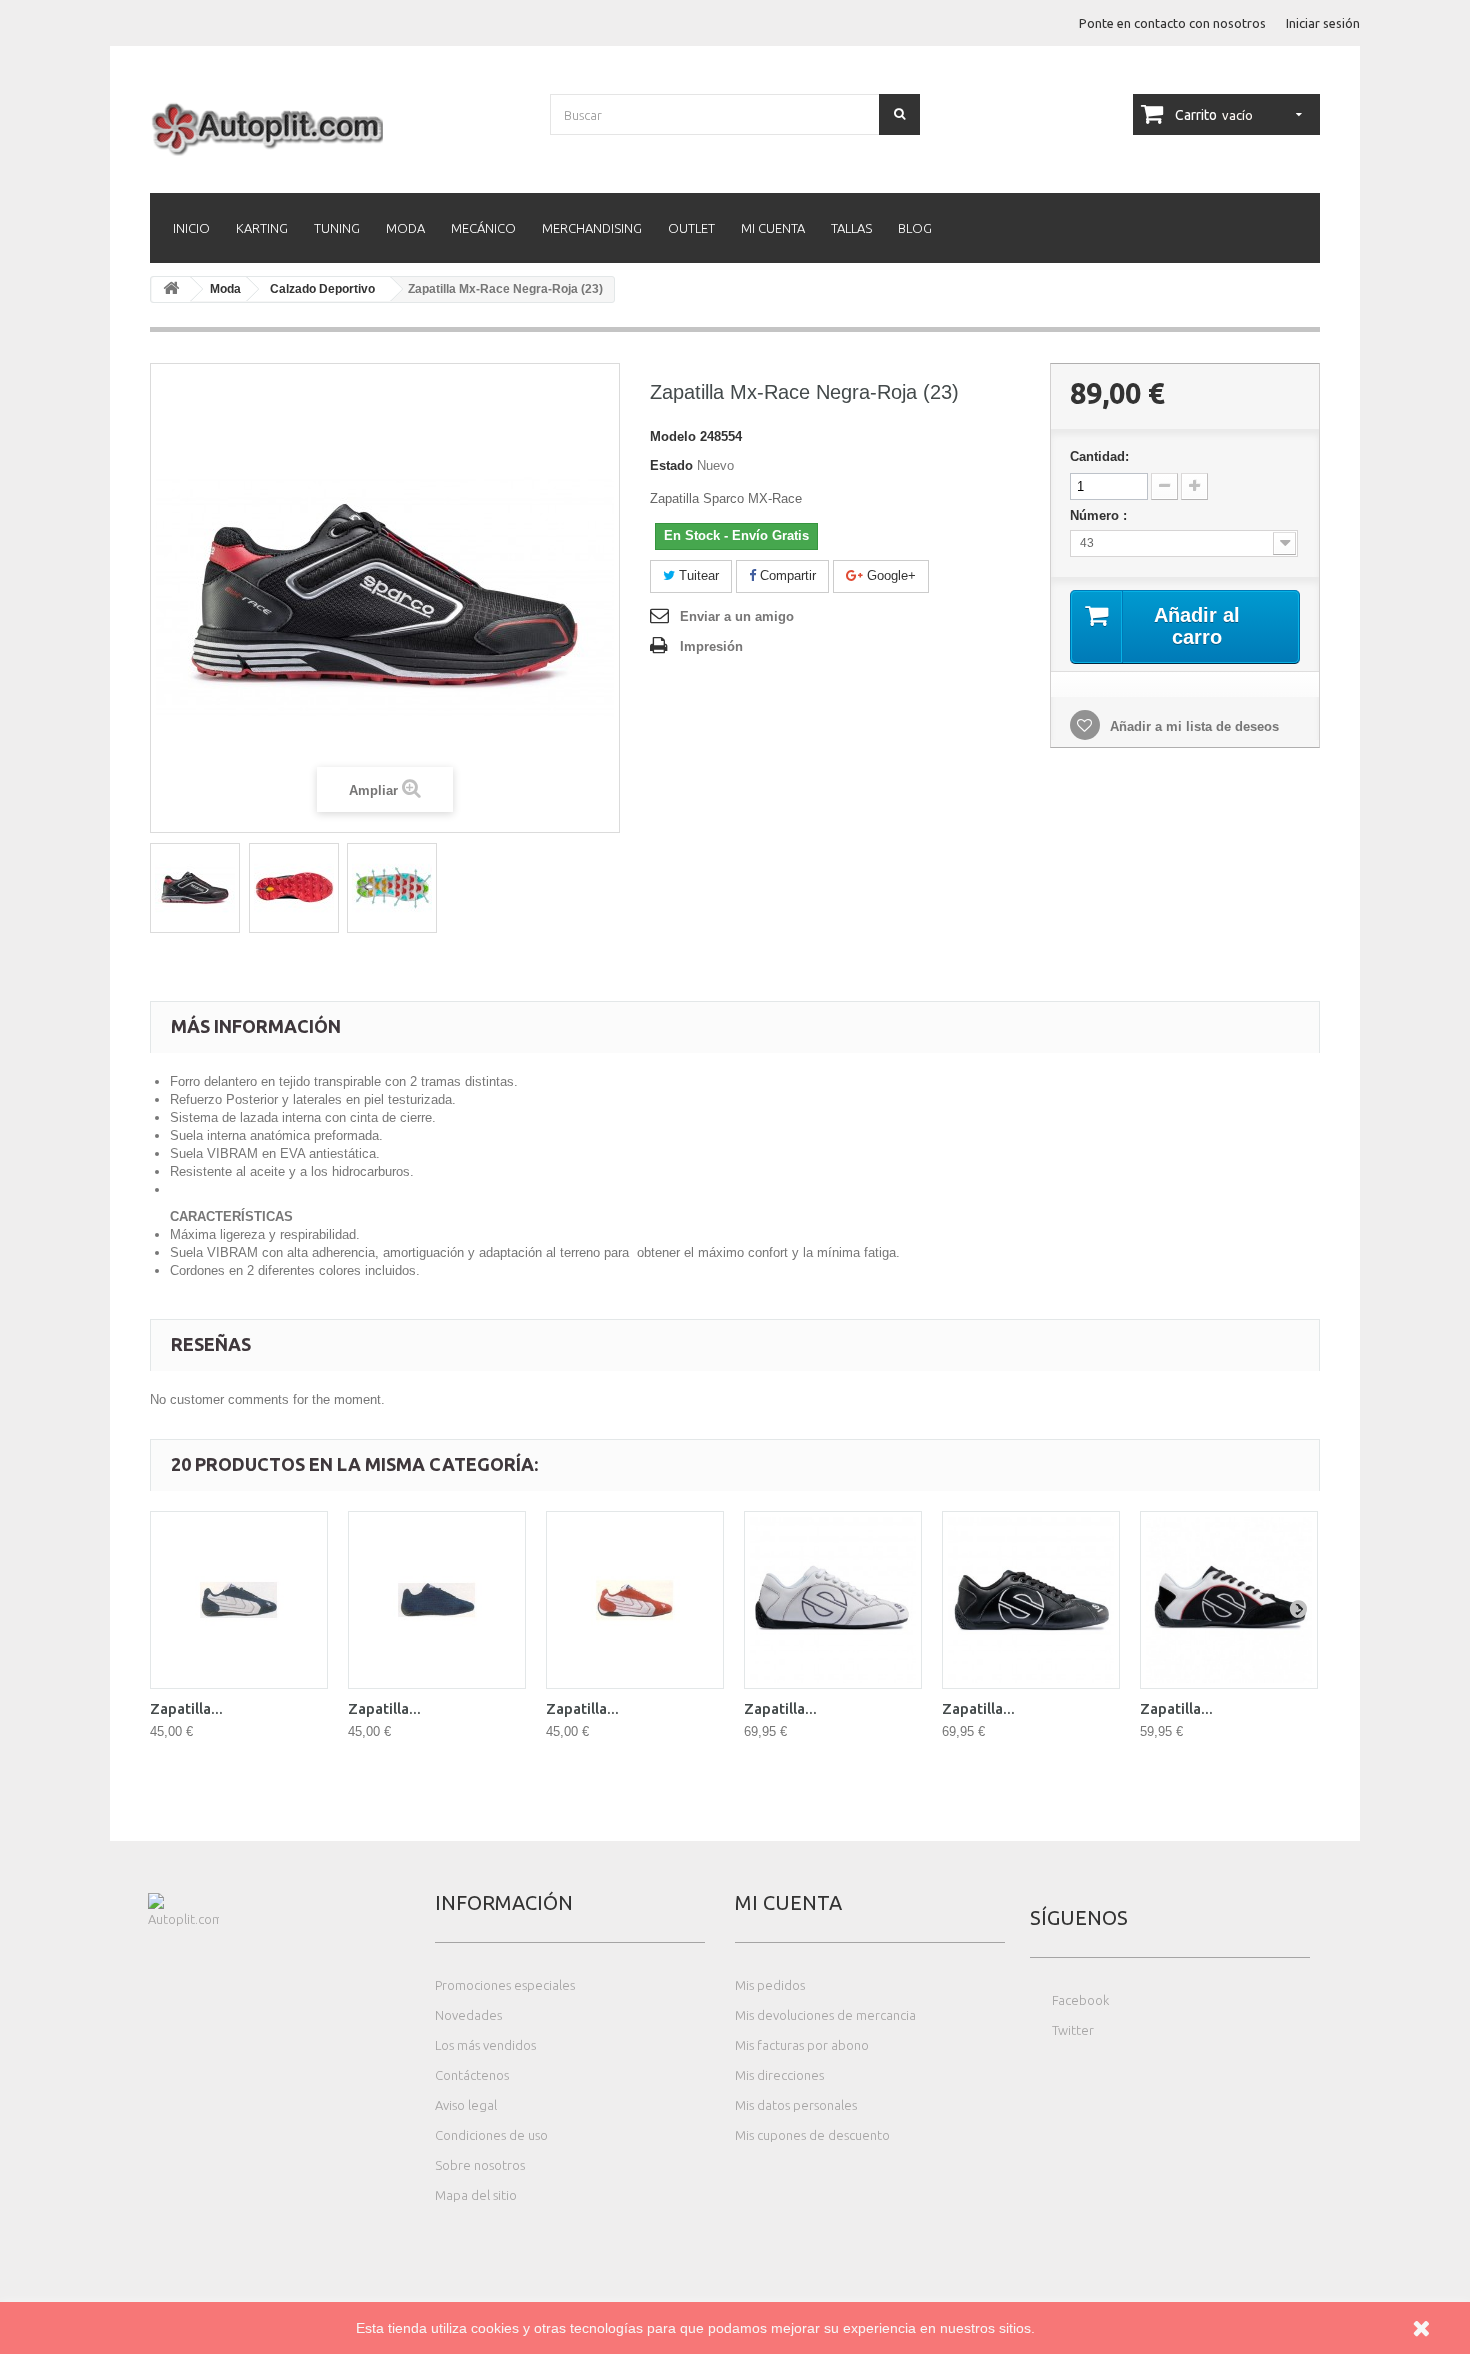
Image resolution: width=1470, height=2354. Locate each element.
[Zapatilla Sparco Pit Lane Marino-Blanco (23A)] (239, 1600)
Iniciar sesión (1323, 23)
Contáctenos (472, 2075)
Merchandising (592, 228)
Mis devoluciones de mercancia (825, 2015)
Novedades (468, 2015)
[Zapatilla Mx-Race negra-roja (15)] (195, 888)
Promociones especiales (505, 1985)
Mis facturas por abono (802, 2045)
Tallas (851, 228)
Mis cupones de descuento (812, 2135)
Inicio (191, 228)
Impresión (711, 646)
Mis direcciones (779, 2075)
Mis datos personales (796, 2105)
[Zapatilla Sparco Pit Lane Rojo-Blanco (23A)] (635, 1600)
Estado (671, 465)
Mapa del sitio (476, 2195)
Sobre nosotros (480, 2165)
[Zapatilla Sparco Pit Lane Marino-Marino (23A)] (437, 1600)
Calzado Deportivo (322, 289)
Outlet (691, 228)
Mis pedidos (770, 1985)
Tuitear (697, 575)
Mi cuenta (773, 228)
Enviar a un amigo (737, 616)
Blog (915, 228)
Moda (405, 228)
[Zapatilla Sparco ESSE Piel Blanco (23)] (833, 1600)
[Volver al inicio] (171, 289)
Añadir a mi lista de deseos (1192, 726)
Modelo (673, 436)
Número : (1100, 515)
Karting (262, 228)
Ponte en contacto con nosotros (1172, 23)
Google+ (889, 575)
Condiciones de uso (491, 2135)
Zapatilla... (186, 1708)
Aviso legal (466, 2105)
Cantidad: (1099, 456)
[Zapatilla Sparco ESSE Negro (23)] (1229, 1600)
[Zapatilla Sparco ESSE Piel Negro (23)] (1031, 1600)
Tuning (337, 228)
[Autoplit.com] (335, 128)
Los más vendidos (485, 2045)
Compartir (786, 575)
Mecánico (483, 228)
